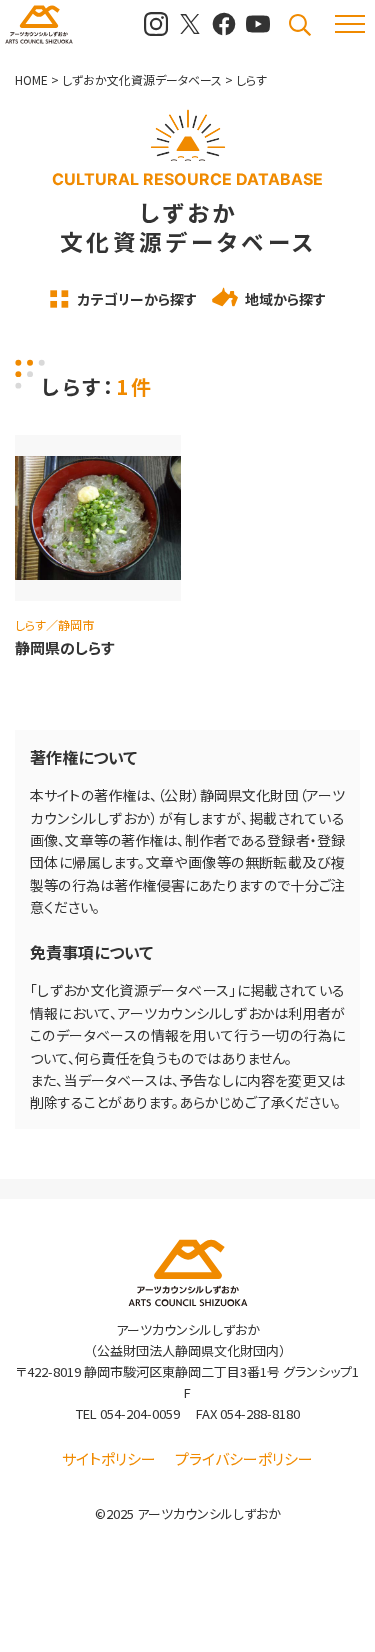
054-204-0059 (140, 1413)
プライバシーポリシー (244, 1458)
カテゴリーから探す (137, 299)
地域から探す (285, 299)
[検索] (300, 25)
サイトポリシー (109, 1458)
